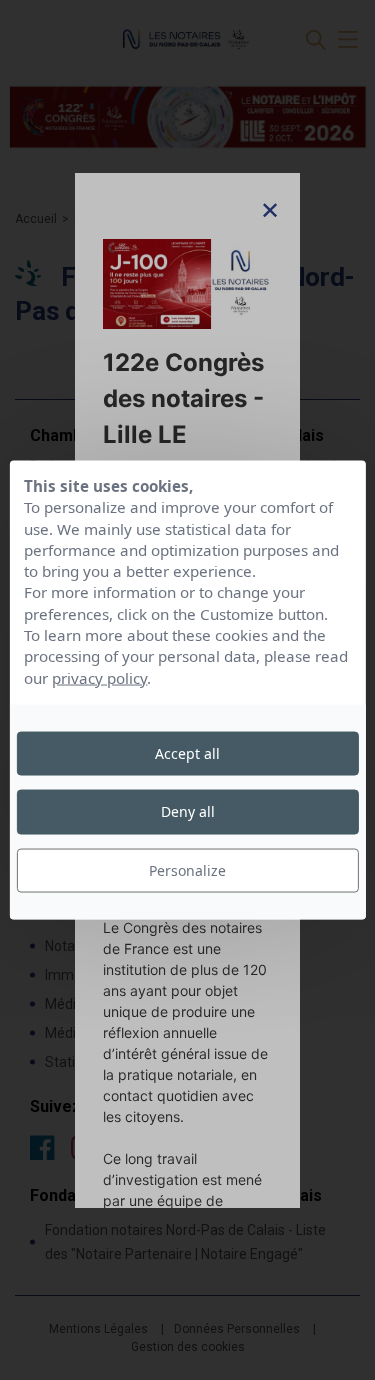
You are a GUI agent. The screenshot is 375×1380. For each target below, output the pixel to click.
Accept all (187, 753)
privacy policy (99, 677)
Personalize (187, 869)
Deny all (188, 811)
